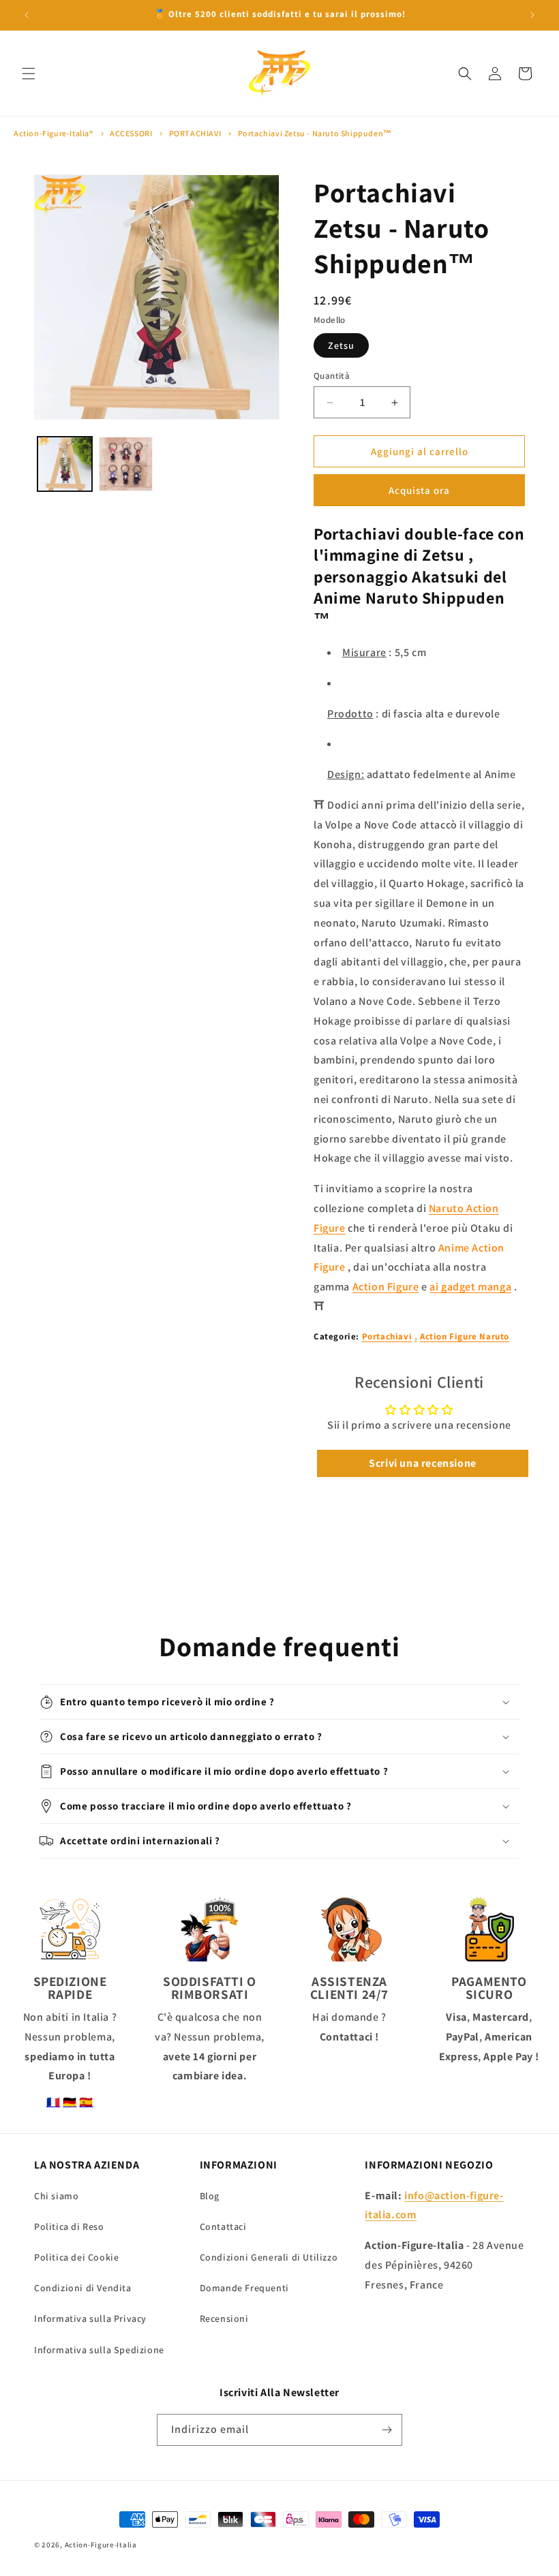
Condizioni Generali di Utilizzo (269, 2257)
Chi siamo (56, 2196)
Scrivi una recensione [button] (423, 1463)
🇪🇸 (86, 2102)
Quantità (332, 376)
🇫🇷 (54, 2102)
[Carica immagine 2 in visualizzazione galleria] (126, 464)
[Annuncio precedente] (27, 15)
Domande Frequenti (244, 2288)
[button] (29, 74)
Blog (210, 2196)
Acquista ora (419, 490)
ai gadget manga (470, 1287)
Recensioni (224, 2318)
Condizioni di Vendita (83, 2288)
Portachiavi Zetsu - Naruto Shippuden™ (315, 133)
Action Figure (386, 1287)
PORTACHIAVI (195, 133)
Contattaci (223, 2226)
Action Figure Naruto (465, 1336)
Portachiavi (387, 1336)
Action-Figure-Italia (101, 2545)
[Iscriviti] (387, 2430)
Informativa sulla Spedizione (99, 2350)
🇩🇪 (70, 2102)
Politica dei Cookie (76, 2257)
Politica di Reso (69, 2226)
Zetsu (341, 345)
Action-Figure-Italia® (54, 133)
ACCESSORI (131, 133)
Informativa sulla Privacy (90, 2318)
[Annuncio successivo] (532, 15)
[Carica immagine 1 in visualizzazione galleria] (65, 464)
